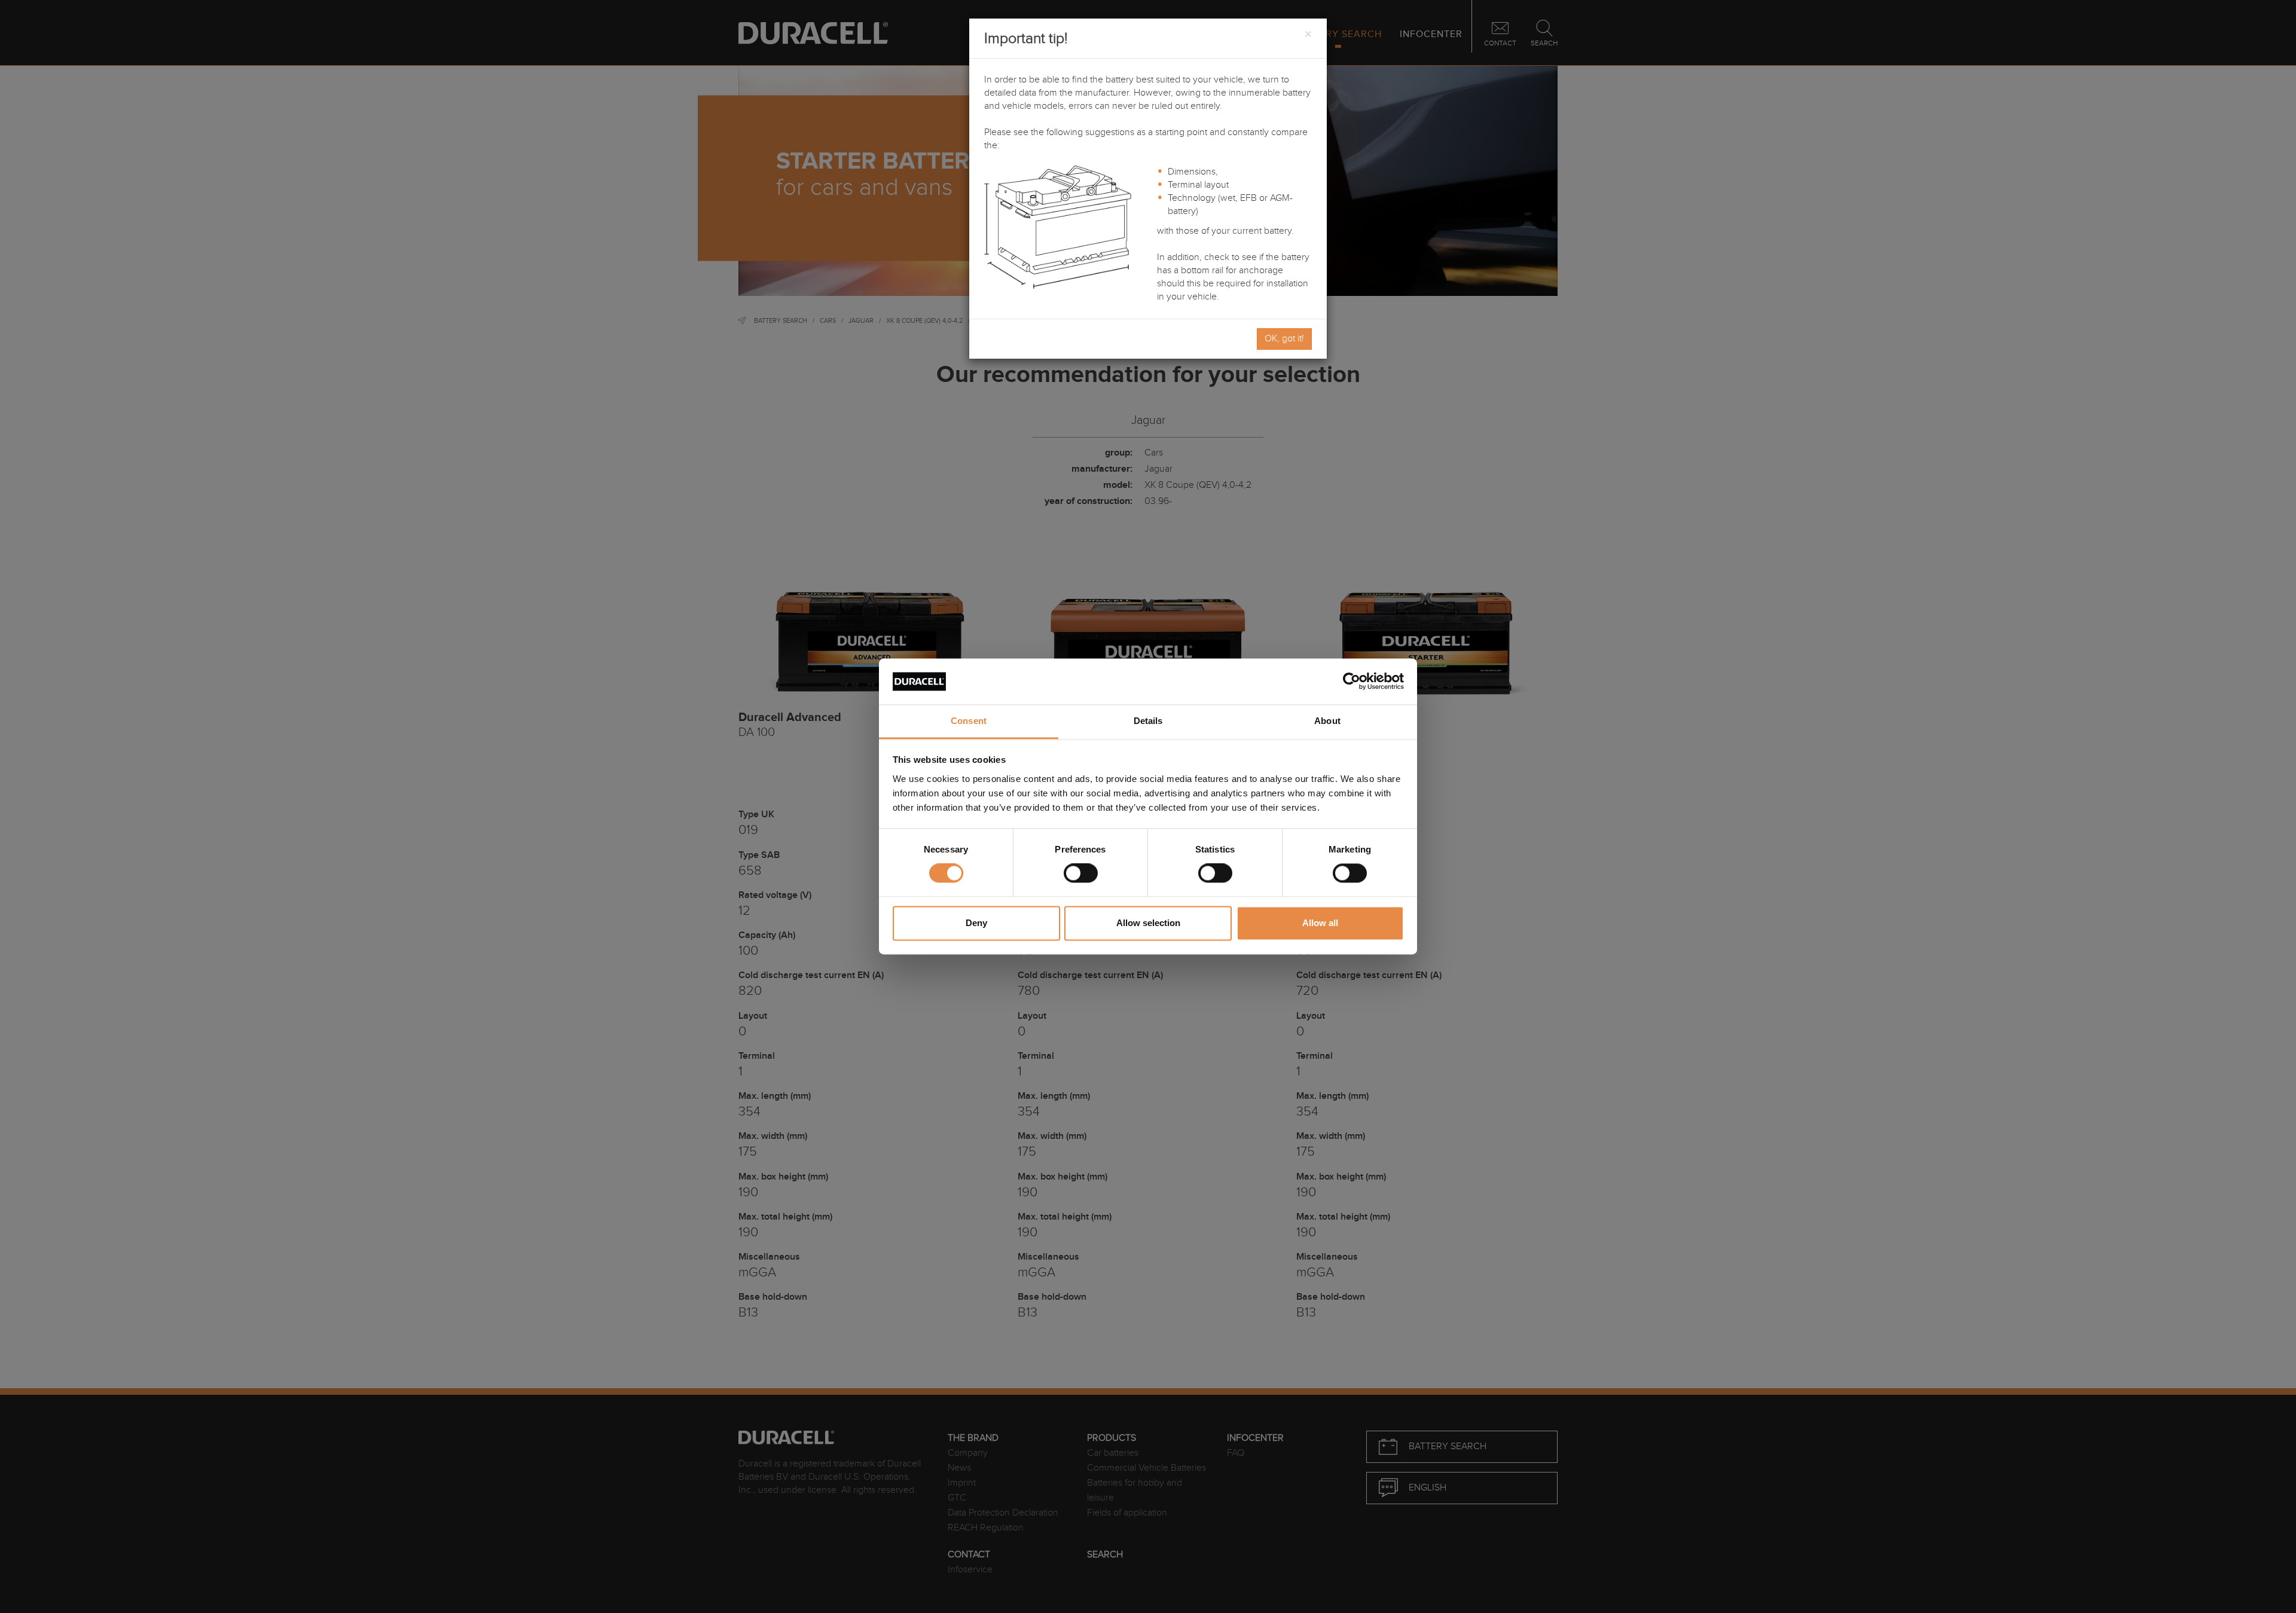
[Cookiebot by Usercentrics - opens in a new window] (1352, 682)
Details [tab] (1148, 721)
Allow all (1320, 923)
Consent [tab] (969, 721)
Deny (976, 923)
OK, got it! (1284, 339)
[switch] (1081, 873)
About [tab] (1327, 721)
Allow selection (1148, 923)
